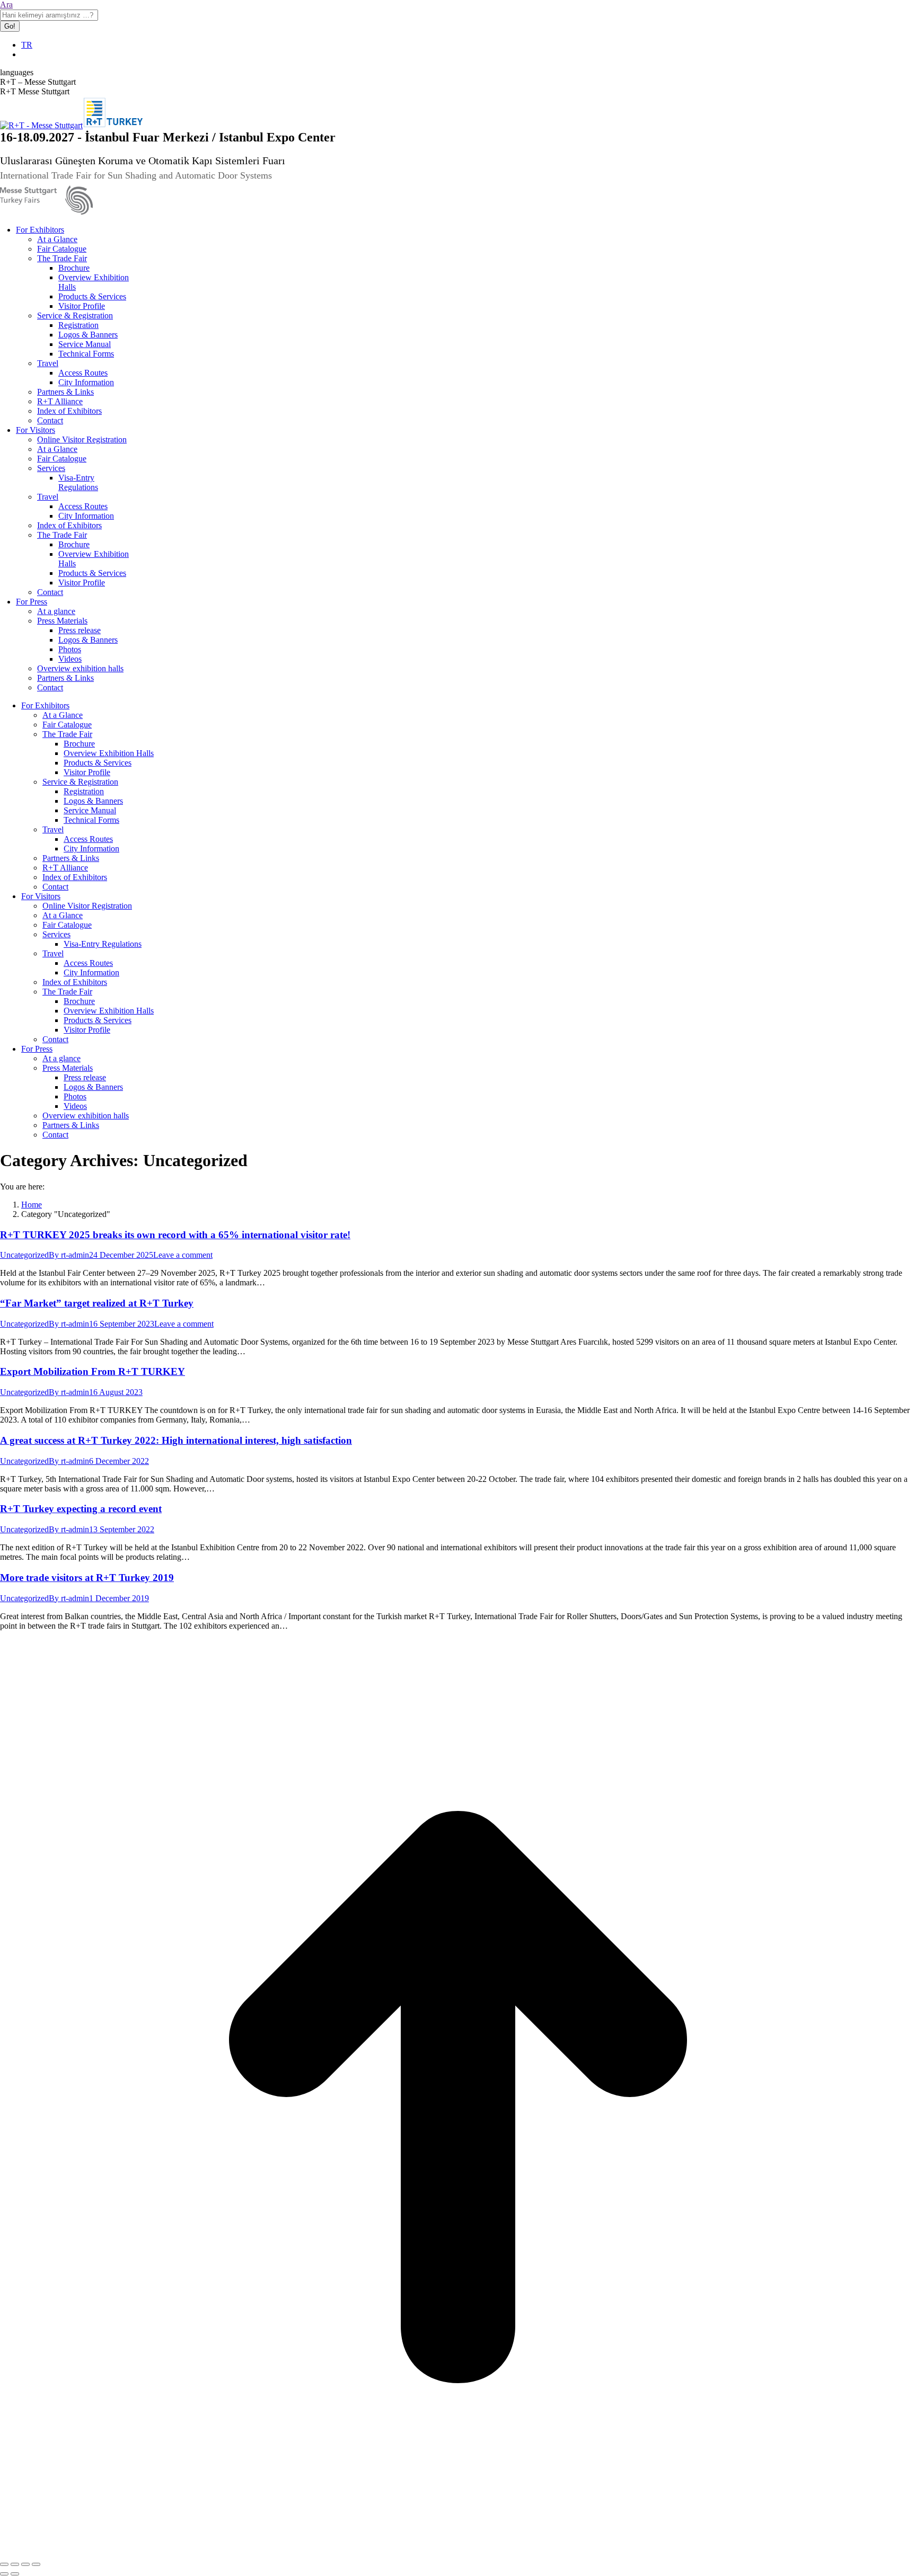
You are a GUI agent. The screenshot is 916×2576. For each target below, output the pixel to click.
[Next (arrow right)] (15, 2574)
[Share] (15, 2564)
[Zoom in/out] (36, 2564)
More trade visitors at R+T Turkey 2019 (87, 1578)
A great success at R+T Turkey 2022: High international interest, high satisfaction (176, 1440)
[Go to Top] (458, 2552)
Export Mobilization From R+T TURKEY (93, 1371)
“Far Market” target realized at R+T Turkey (97, 1303)
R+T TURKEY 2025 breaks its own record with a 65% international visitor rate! (175, 1235)
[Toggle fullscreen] (25, 2564)
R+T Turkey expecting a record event (81, 1509)
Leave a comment (183, 1255)
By (69, 1255)
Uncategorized (24, 1255)
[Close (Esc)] (4, 2564)
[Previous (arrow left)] (4, 2574)
